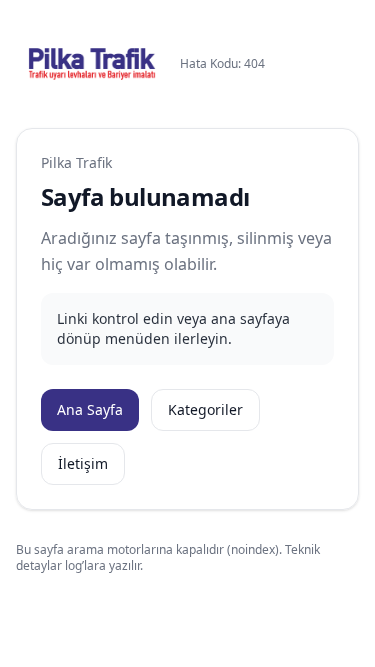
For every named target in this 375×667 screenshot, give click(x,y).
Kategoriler (205, 409)
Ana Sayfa (90, 409)
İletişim (83, 463)
